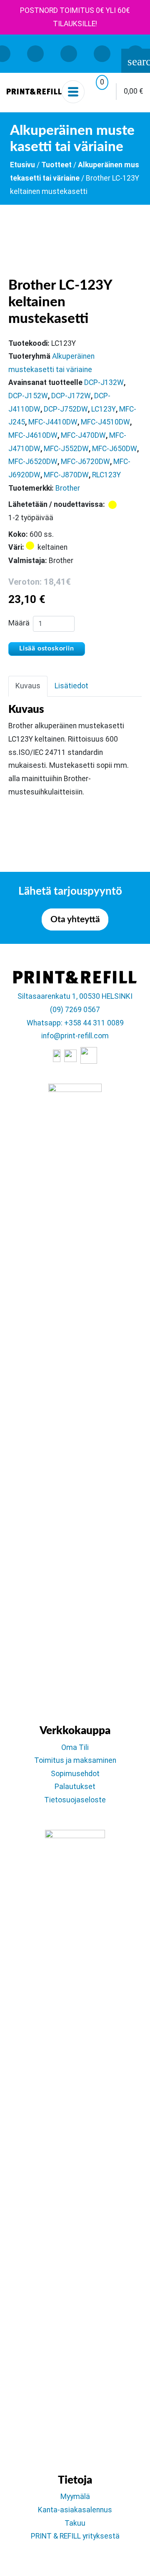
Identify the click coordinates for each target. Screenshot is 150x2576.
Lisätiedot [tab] (71, 686)
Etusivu (22, 165)
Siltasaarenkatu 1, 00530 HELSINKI (75, 996)
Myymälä (75, 2497)
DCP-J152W (28, 396)
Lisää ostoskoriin (47, 648)
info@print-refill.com (75, 1036)
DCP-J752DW (66, 409)
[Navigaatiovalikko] (73, 92)
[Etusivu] (34, 92)
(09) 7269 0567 (75, 1010)
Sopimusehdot (75, 1774)
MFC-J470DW (83, 435)
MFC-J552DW (66, 449)
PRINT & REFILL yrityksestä (75, 2536)
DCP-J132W (104, 382)
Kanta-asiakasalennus (75, 2510)
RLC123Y (106, 475)
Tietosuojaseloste (75, 1800)
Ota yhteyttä (75, 919)
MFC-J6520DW (33, 462)
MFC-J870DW (66, 475)
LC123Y (104, 409)
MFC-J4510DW (105, 422)
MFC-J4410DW (53, 422)
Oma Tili (75, 1747)
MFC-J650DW (115, 449)
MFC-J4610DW (33, 435)
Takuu (75, 2523)
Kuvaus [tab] (28, 686)
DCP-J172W (71, 396)
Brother (68, 488)
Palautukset (75, 1787)
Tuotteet (56, 165)
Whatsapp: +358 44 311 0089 (75, 1023)
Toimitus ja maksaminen (75, 1760)
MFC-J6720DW (85, 462)
